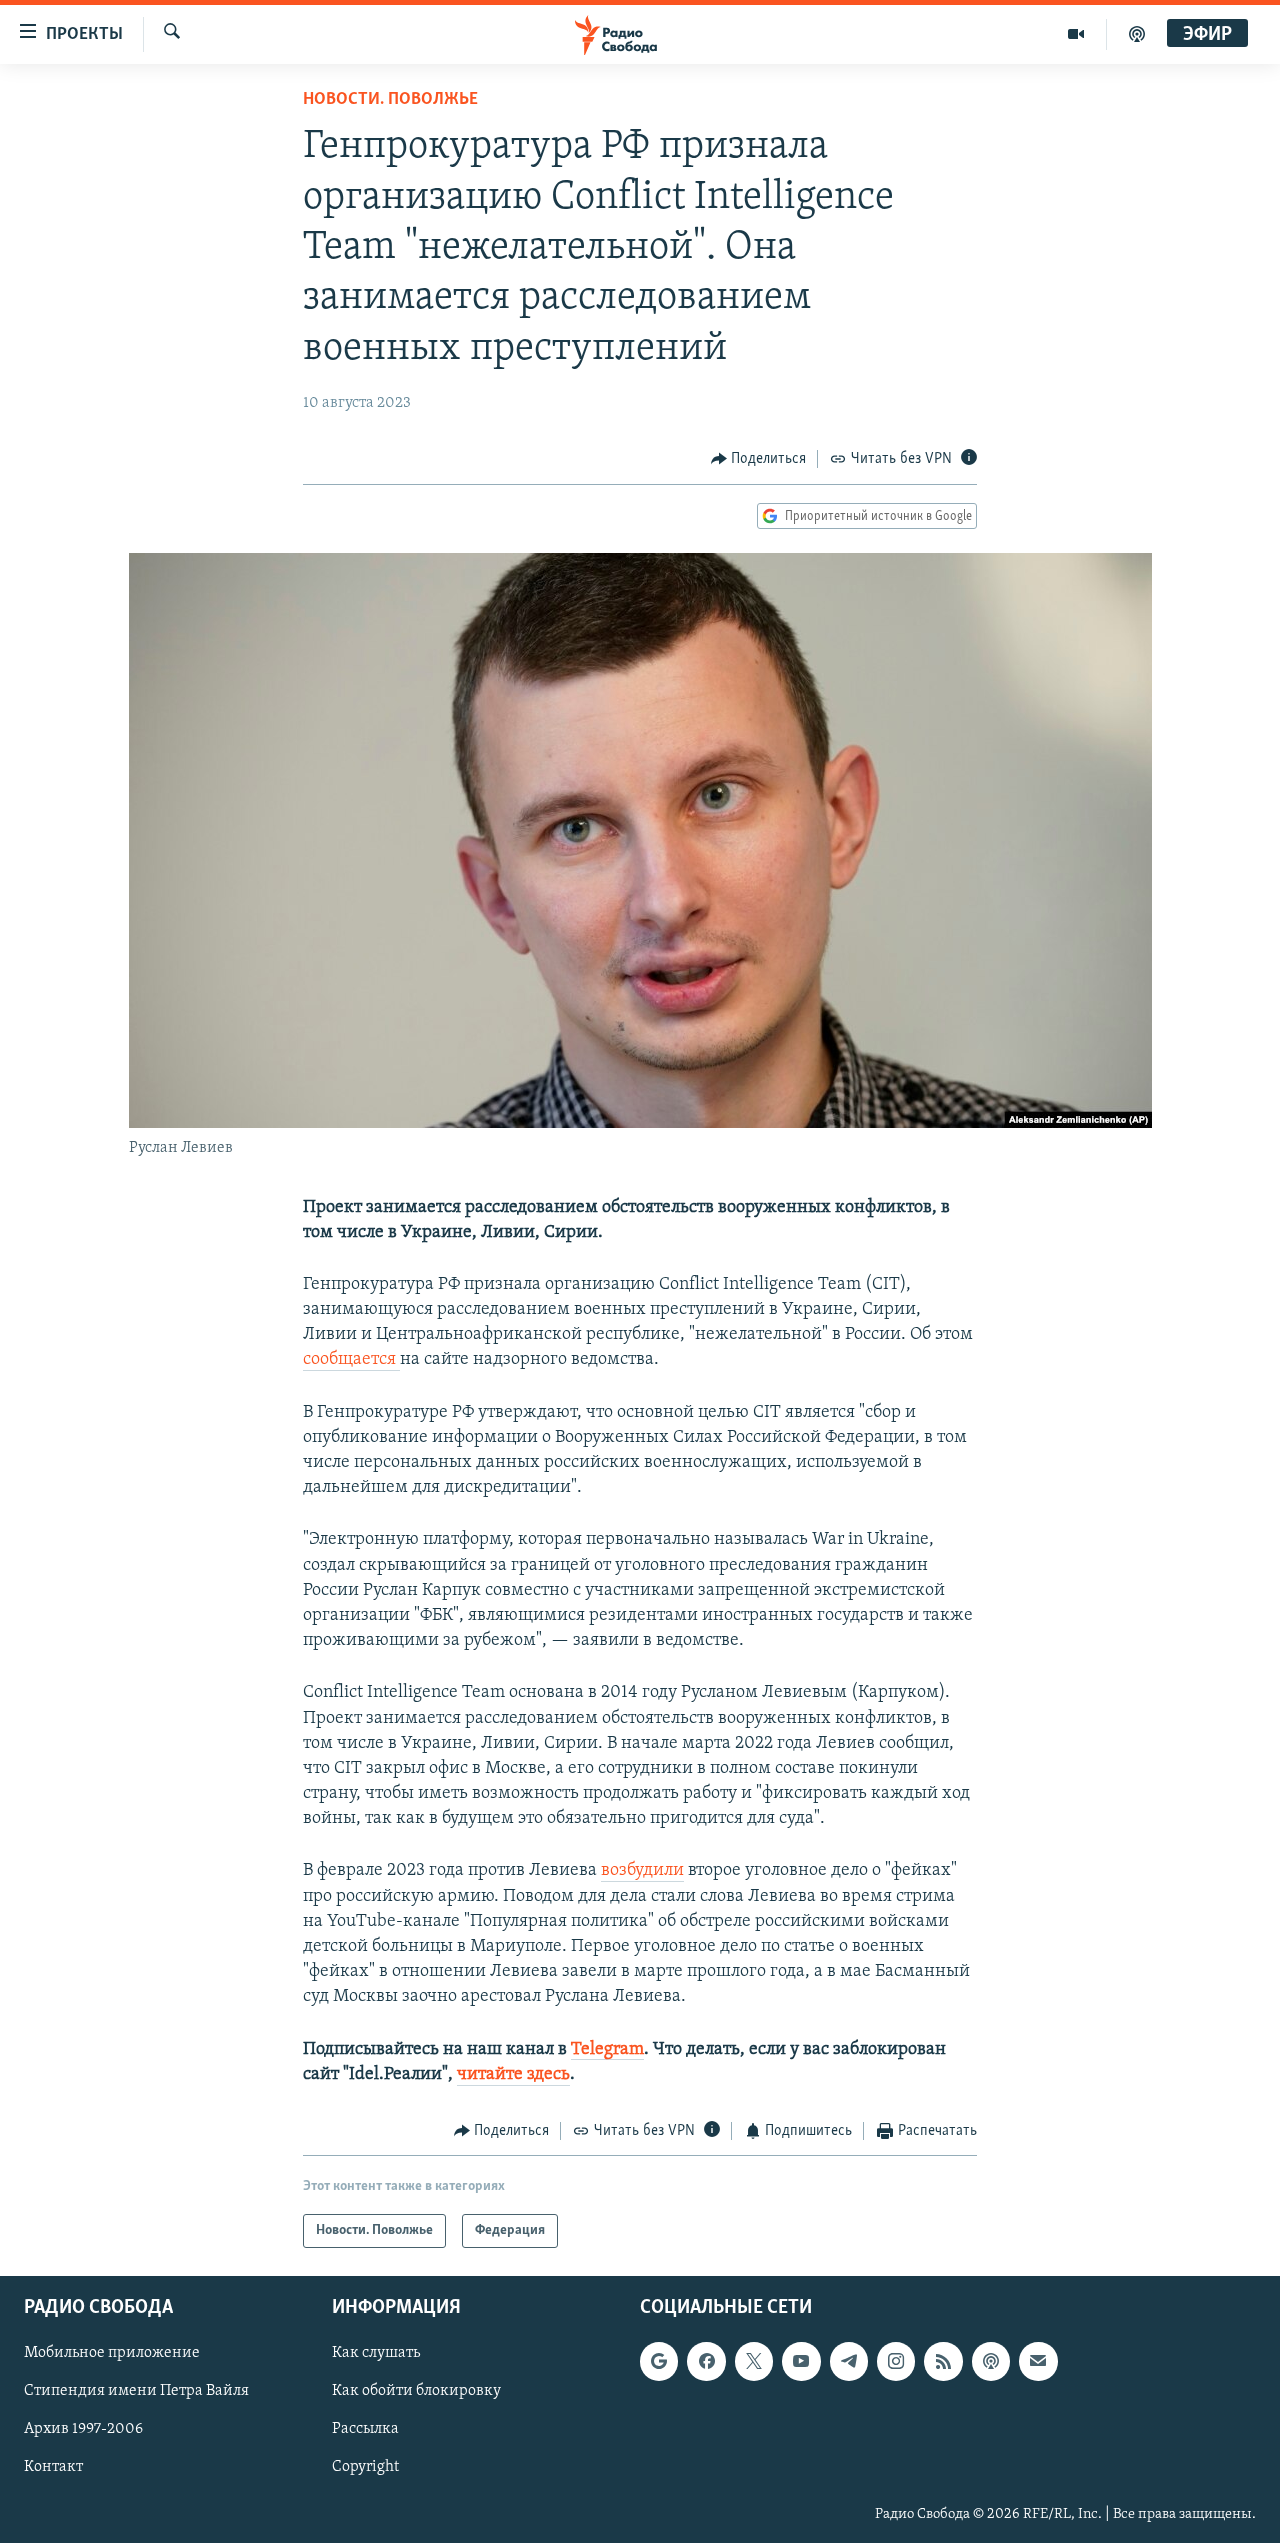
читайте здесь (513, 2075)
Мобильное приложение (112, 2354)
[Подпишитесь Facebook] (706, 2362)
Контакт (53, 2468)
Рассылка (365, 2430)
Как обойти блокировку (416, 2392)
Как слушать (376, 2354)
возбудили (642, 1871)
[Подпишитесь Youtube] (801, 2362)
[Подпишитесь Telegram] (849, 2362)
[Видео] (1076, 34)
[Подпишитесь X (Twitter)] (754, 2362)
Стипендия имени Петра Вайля (136, 2392)
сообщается (351, 1360)
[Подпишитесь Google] (659, 2362)
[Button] (759, 459)
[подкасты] (1137, 34)
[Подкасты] (991, 2362)
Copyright (365, 2468)
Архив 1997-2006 (83, 2430)
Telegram (607, 2050)
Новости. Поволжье (390, 100)
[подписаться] (1038, 2362)
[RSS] (943, 2362)
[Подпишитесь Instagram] (896, 2362)
